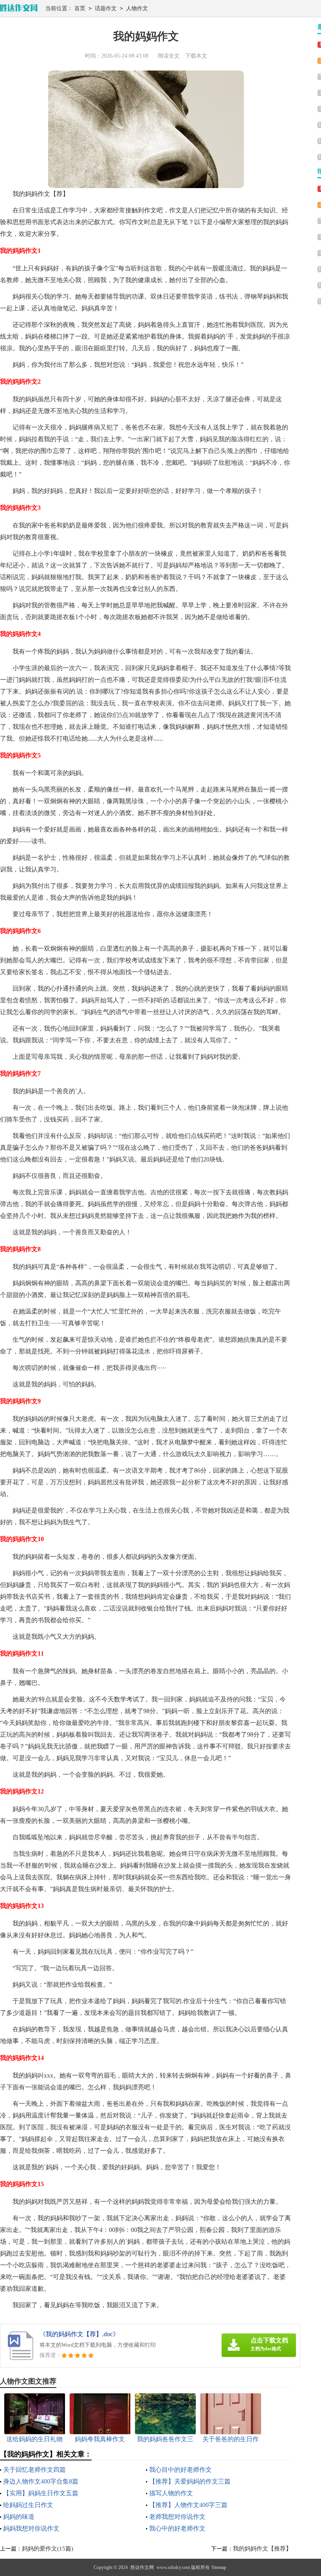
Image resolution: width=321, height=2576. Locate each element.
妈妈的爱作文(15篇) (48, 2549)
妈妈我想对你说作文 (31, 2528)
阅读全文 (169, 56)
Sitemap (219, 2567)
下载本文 (196, 56)
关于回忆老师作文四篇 (34, 2470)
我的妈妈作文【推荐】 (262, 2549)
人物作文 (137, 8)
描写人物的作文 (171, 2493)
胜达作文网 (142, 2567)
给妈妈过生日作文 (28, 2505)
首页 (80, 8)
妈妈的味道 (19, 2517)
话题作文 (106, 8)
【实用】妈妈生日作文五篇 (41, 2493)
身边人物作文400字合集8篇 (41, 2481)
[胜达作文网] (19, 8)
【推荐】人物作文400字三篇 (188, 2505)
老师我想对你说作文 (177, 2517)
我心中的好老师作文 (177, 2528)
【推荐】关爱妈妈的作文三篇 (190, 2481)
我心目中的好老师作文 (180, 2470)
